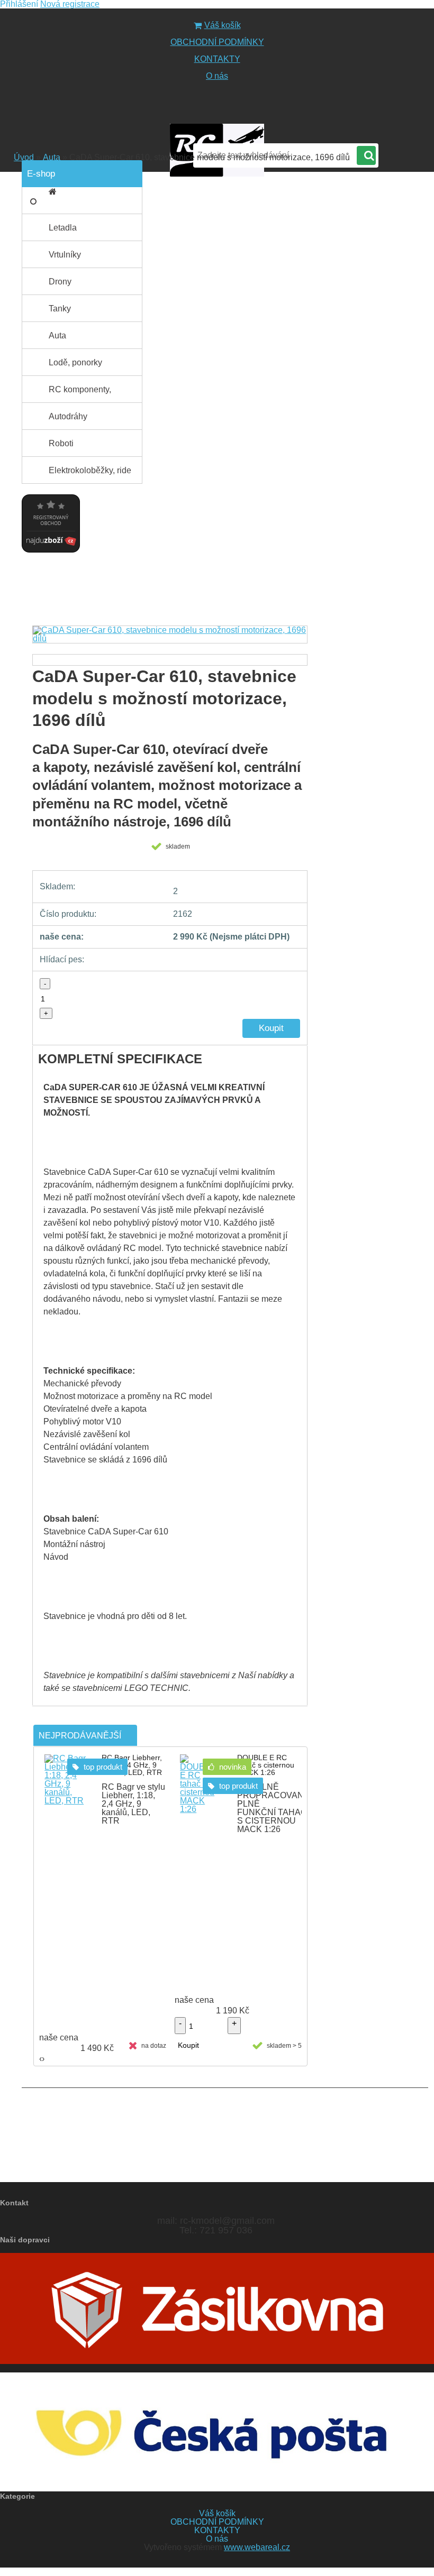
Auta (52, 157)
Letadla (63, 228)
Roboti (61, 443)
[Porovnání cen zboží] (51, 491)
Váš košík (223, 25)
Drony (60, 282)
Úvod (24, 157)
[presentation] (35, 644)
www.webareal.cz (257, 2547)
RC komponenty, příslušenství (80, 394)
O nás (217, 76)
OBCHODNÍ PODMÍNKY (217, 42)
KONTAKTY (217, 59)
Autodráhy (68, 416)
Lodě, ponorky (75, 362)
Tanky (60, 309)
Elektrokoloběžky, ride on (90, 475)
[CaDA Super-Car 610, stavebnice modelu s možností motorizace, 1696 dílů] (170, 634)
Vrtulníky (65, 255)
